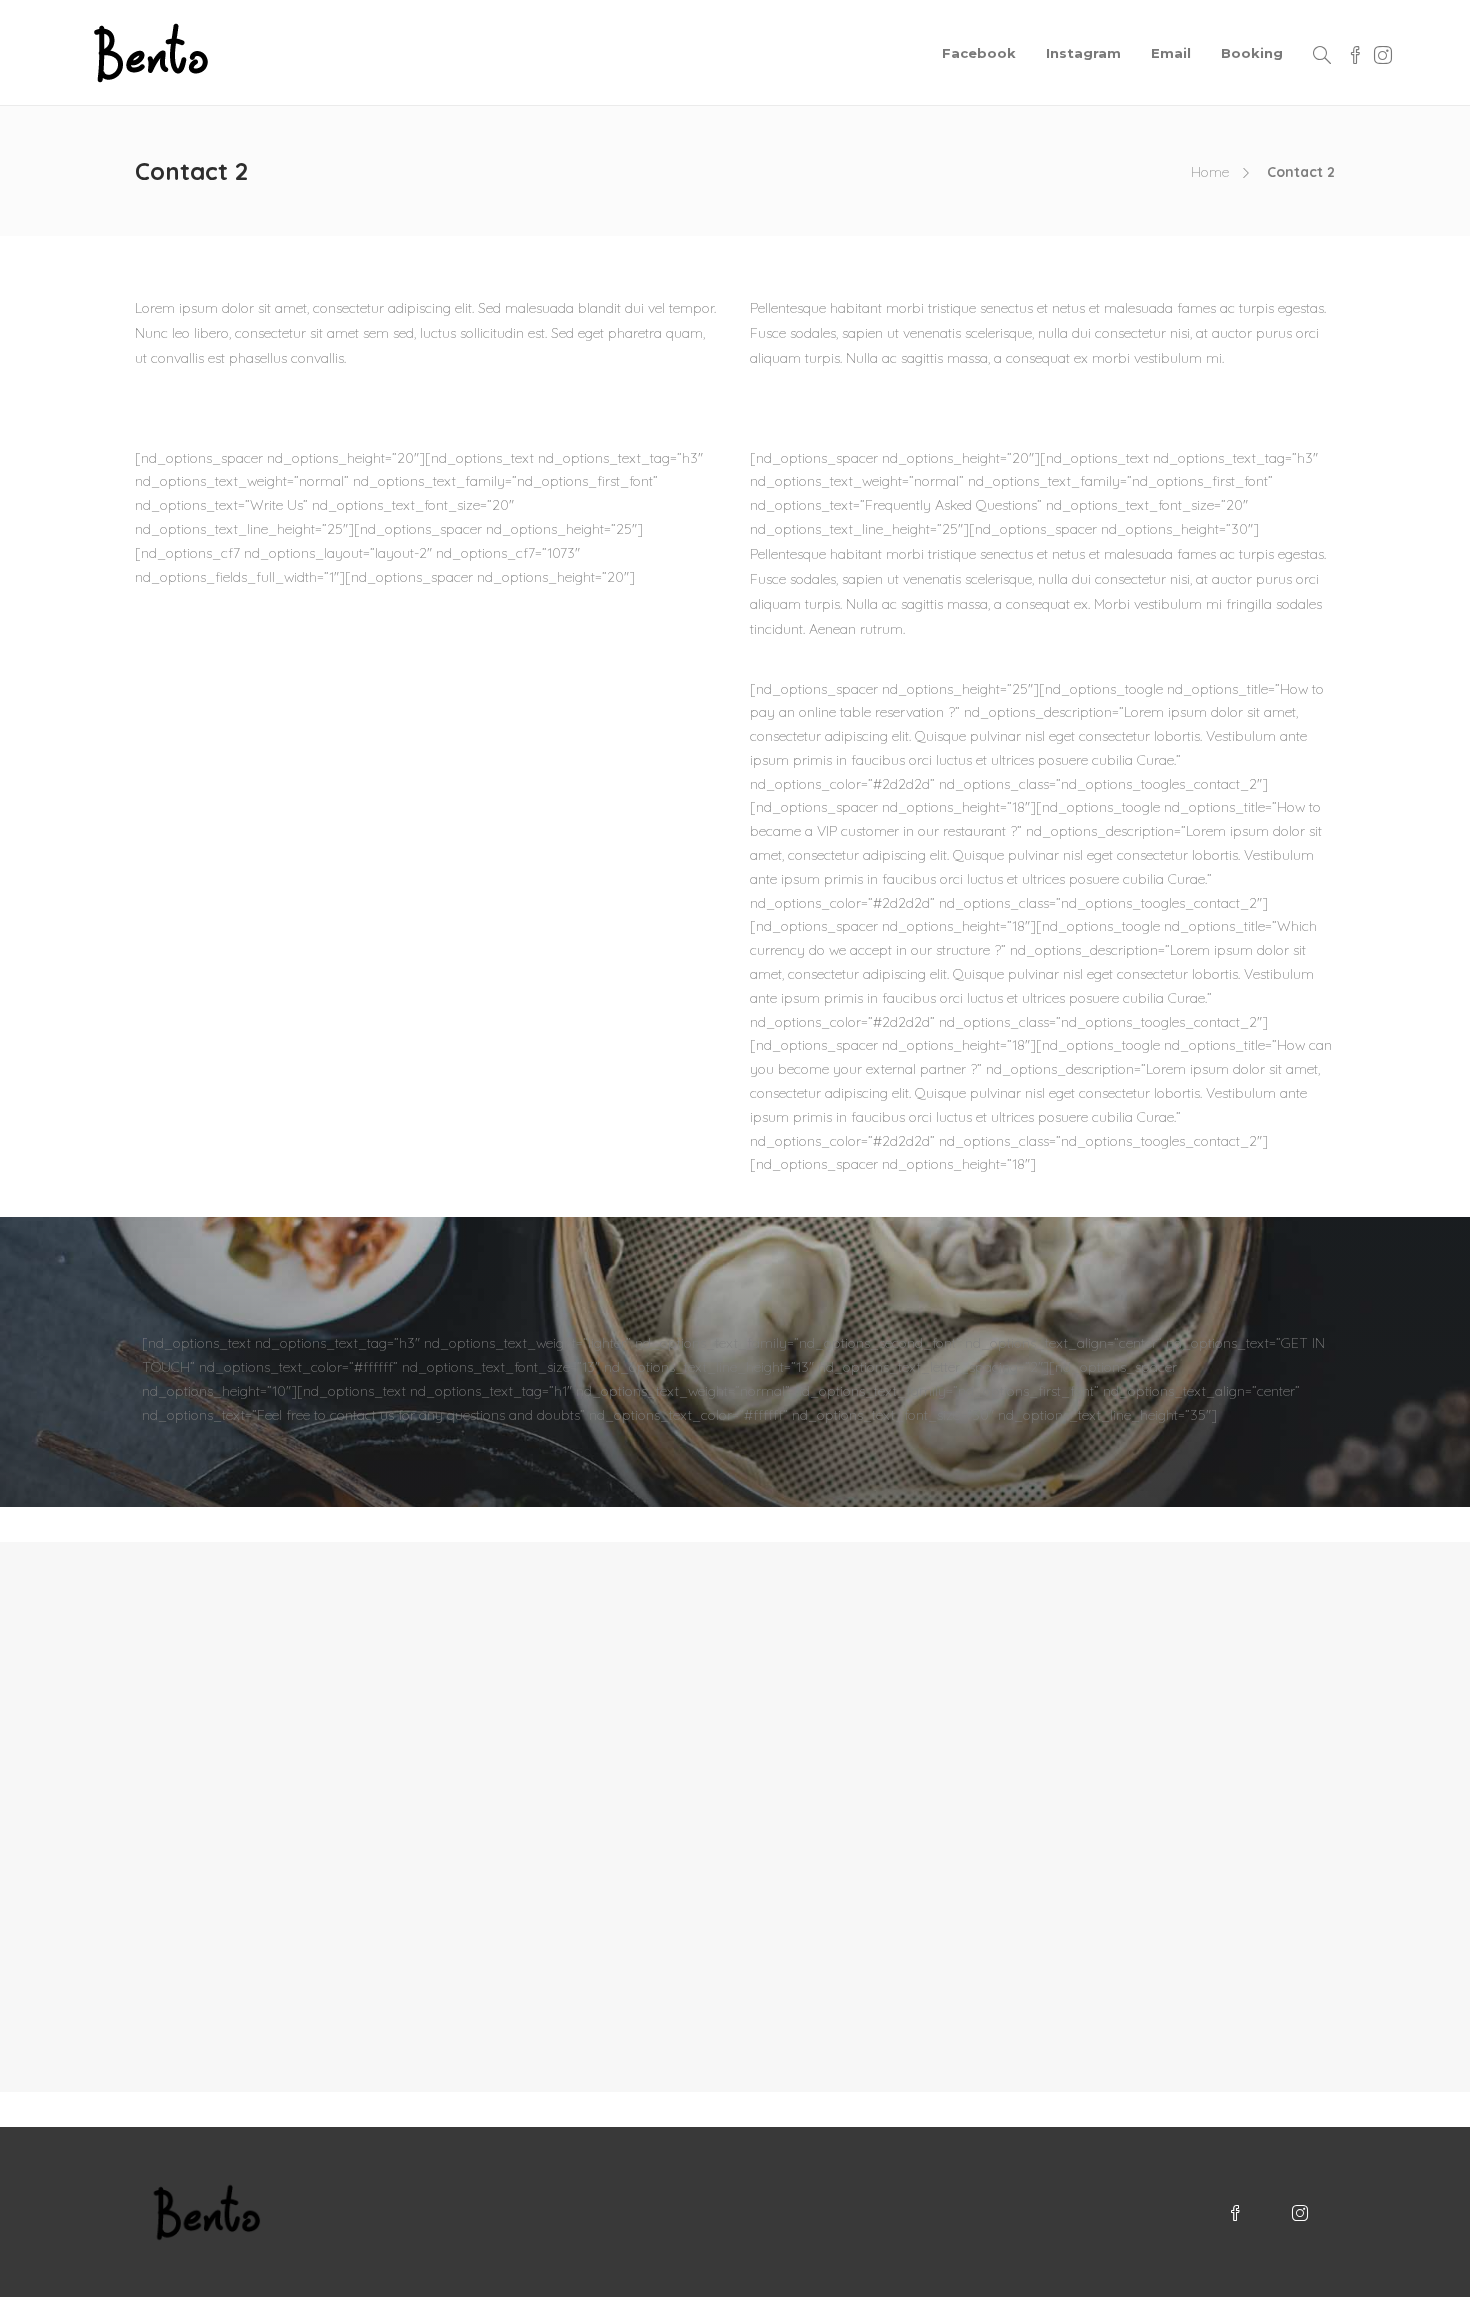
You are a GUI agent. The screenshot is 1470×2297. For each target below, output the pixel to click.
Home (1210, 172)
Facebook (979, 53)
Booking (1252, 53)
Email (1171, 53)
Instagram (1083, 53)
